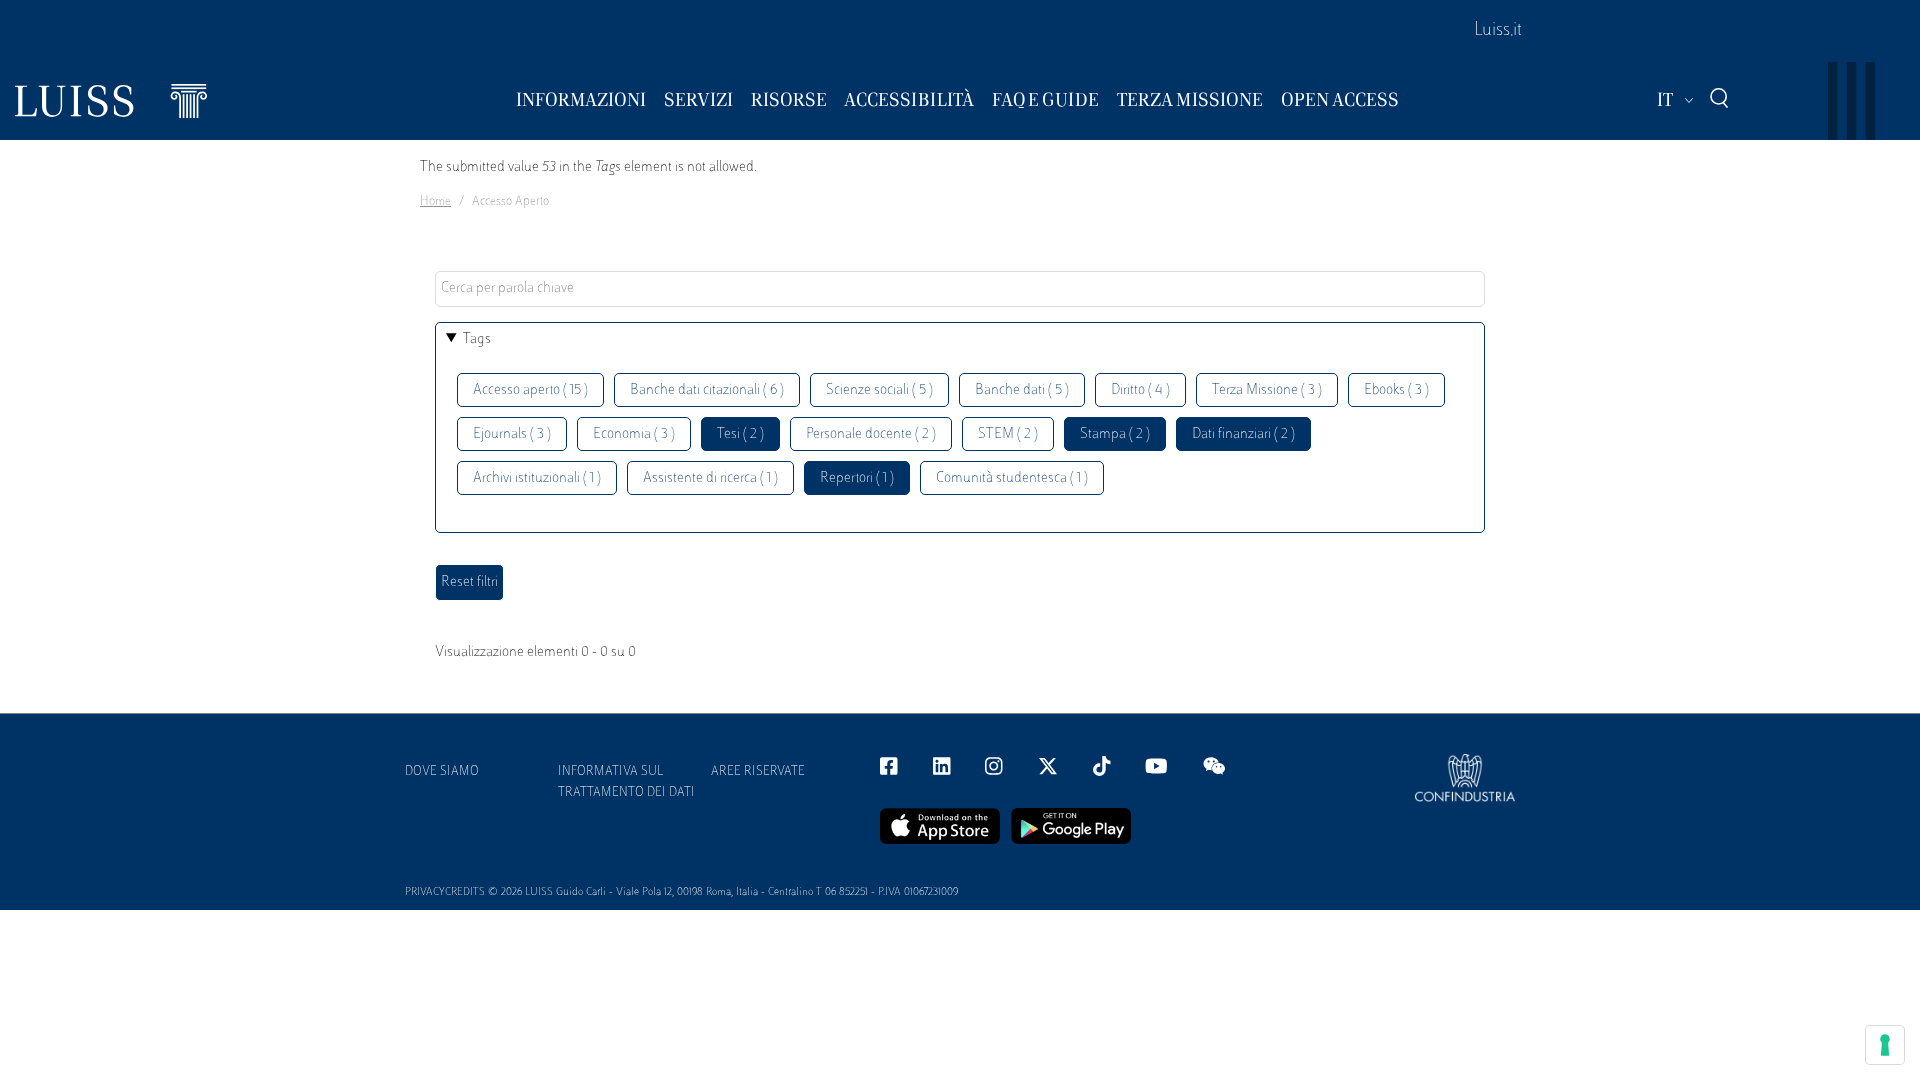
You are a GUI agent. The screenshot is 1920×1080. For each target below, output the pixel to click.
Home (435, 202)
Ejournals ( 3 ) (512, 434)
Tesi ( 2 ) (740, 434)
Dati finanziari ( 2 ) (1243, 434)
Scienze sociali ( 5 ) (879, 390)
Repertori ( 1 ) (857, 478)
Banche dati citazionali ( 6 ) (707, 390)
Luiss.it (1498, 31)
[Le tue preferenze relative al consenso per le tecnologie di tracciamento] (1885, 1045)
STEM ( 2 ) (1008, 434)
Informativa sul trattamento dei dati (626, 782)
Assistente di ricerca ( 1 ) (710, 478)
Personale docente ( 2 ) (871, 434)
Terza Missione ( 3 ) (1267, 390)
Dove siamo (442, 772)
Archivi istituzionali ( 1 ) (537, 478)
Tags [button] (477, 339)
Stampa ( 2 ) (1115, 434)
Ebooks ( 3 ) (1396, 390)
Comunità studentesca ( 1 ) (1012, 478)
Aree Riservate (758, 772)
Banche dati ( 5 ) (1022, 390)
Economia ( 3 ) (634, 434)
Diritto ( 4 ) (1140, 390)
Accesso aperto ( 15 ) (530, 390)
